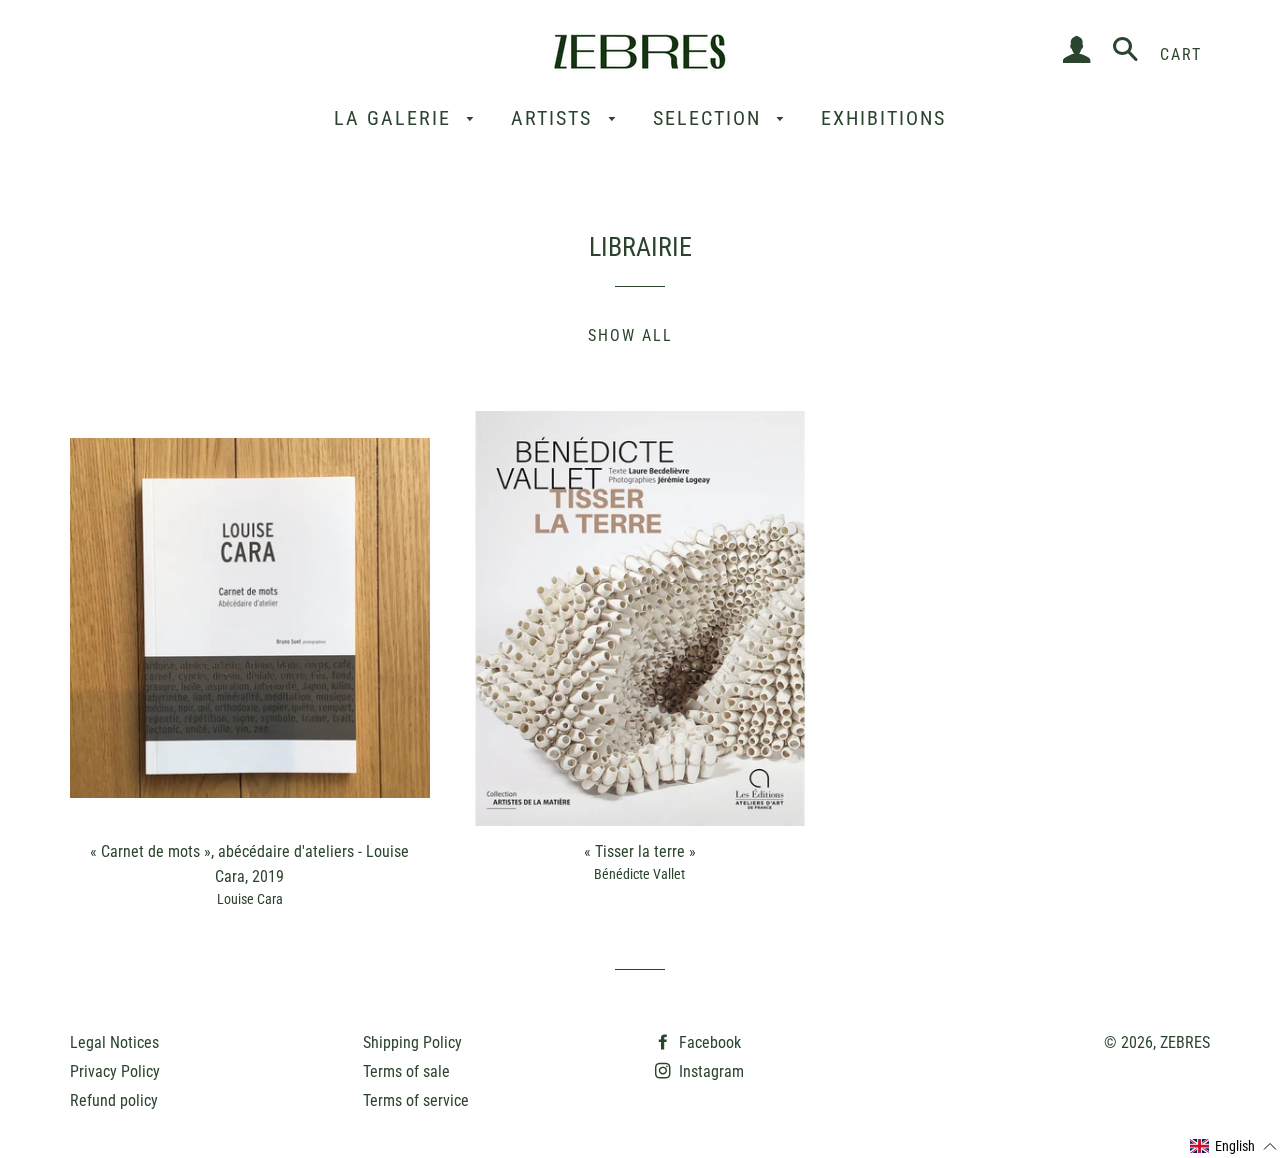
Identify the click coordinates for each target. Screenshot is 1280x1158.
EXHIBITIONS (883, 118)
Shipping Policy (412, 1042)
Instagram (709, 1071)
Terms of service (416, 1100)
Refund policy (114, 1100)
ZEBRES (1185, 1042)
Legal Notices (114, 1042)
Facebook (708, 1042)
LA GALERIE (396, 118)
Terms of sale (406, 1071)
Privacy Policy (115, 1071)
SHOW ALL (630, 335)
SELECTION (710, 118)
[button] (1234, 1147)
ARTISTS (555, 118)
